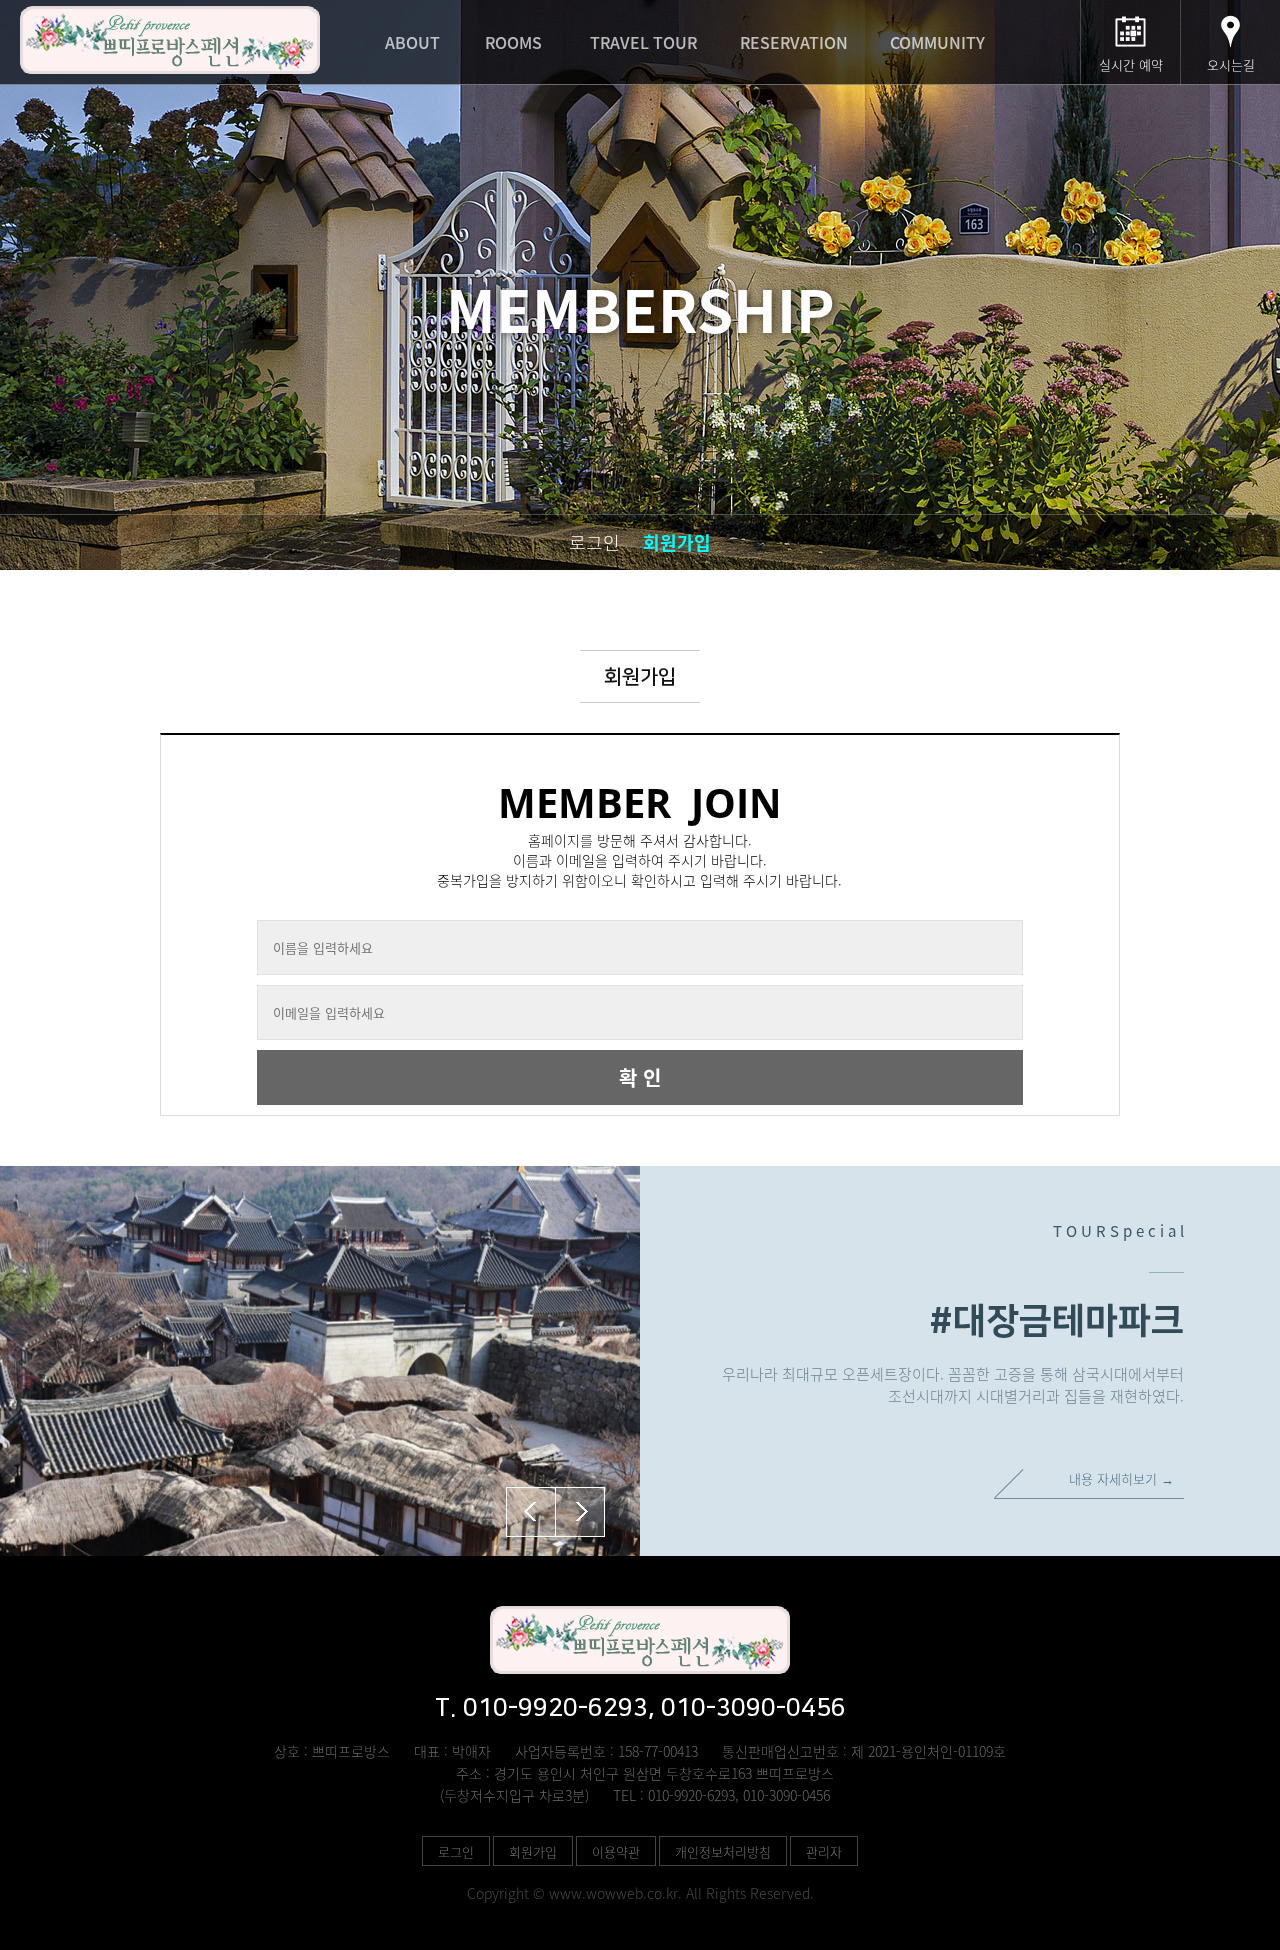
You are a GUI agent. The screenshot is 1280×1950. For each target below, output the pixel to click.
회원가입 (677, 542)
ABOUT (412, 42)
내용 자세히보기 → (1121, 1478)
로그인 (594, 542)
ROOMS (513, 42)
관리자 (824, 1851)
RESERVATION (794, 42)
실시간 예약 (1131, 64)
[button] (580, 1512)
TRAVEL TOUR (643, 42)
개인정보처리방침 (723, 1851)
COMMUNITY (937, 42)
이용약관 (616, 1851)
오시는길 (1231, 64)
